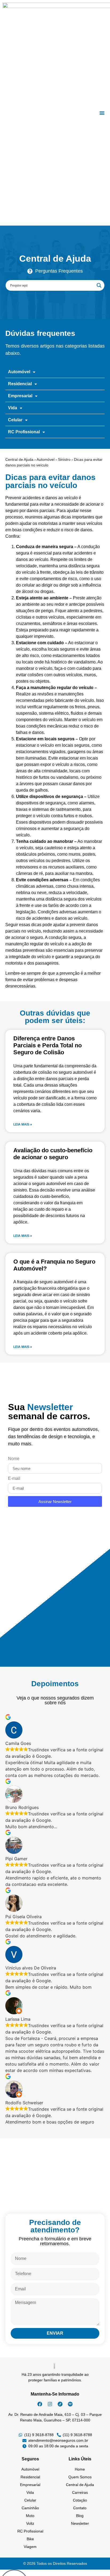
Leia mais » (23, 1124)
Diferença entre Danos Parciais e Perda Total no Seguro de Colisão (48, 1045)
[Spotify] (70, 2404)
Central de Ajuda (19, 459)
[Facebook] (40, 2404)
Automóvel (46, 459)
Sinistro (64, 459)
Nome (14, 1459)
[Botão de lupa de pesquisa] (99, 285)
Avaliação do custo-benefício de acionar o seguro (53, 1154)
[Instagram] (50, 2404)
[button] (102, 113)
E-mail (14, 1478)
